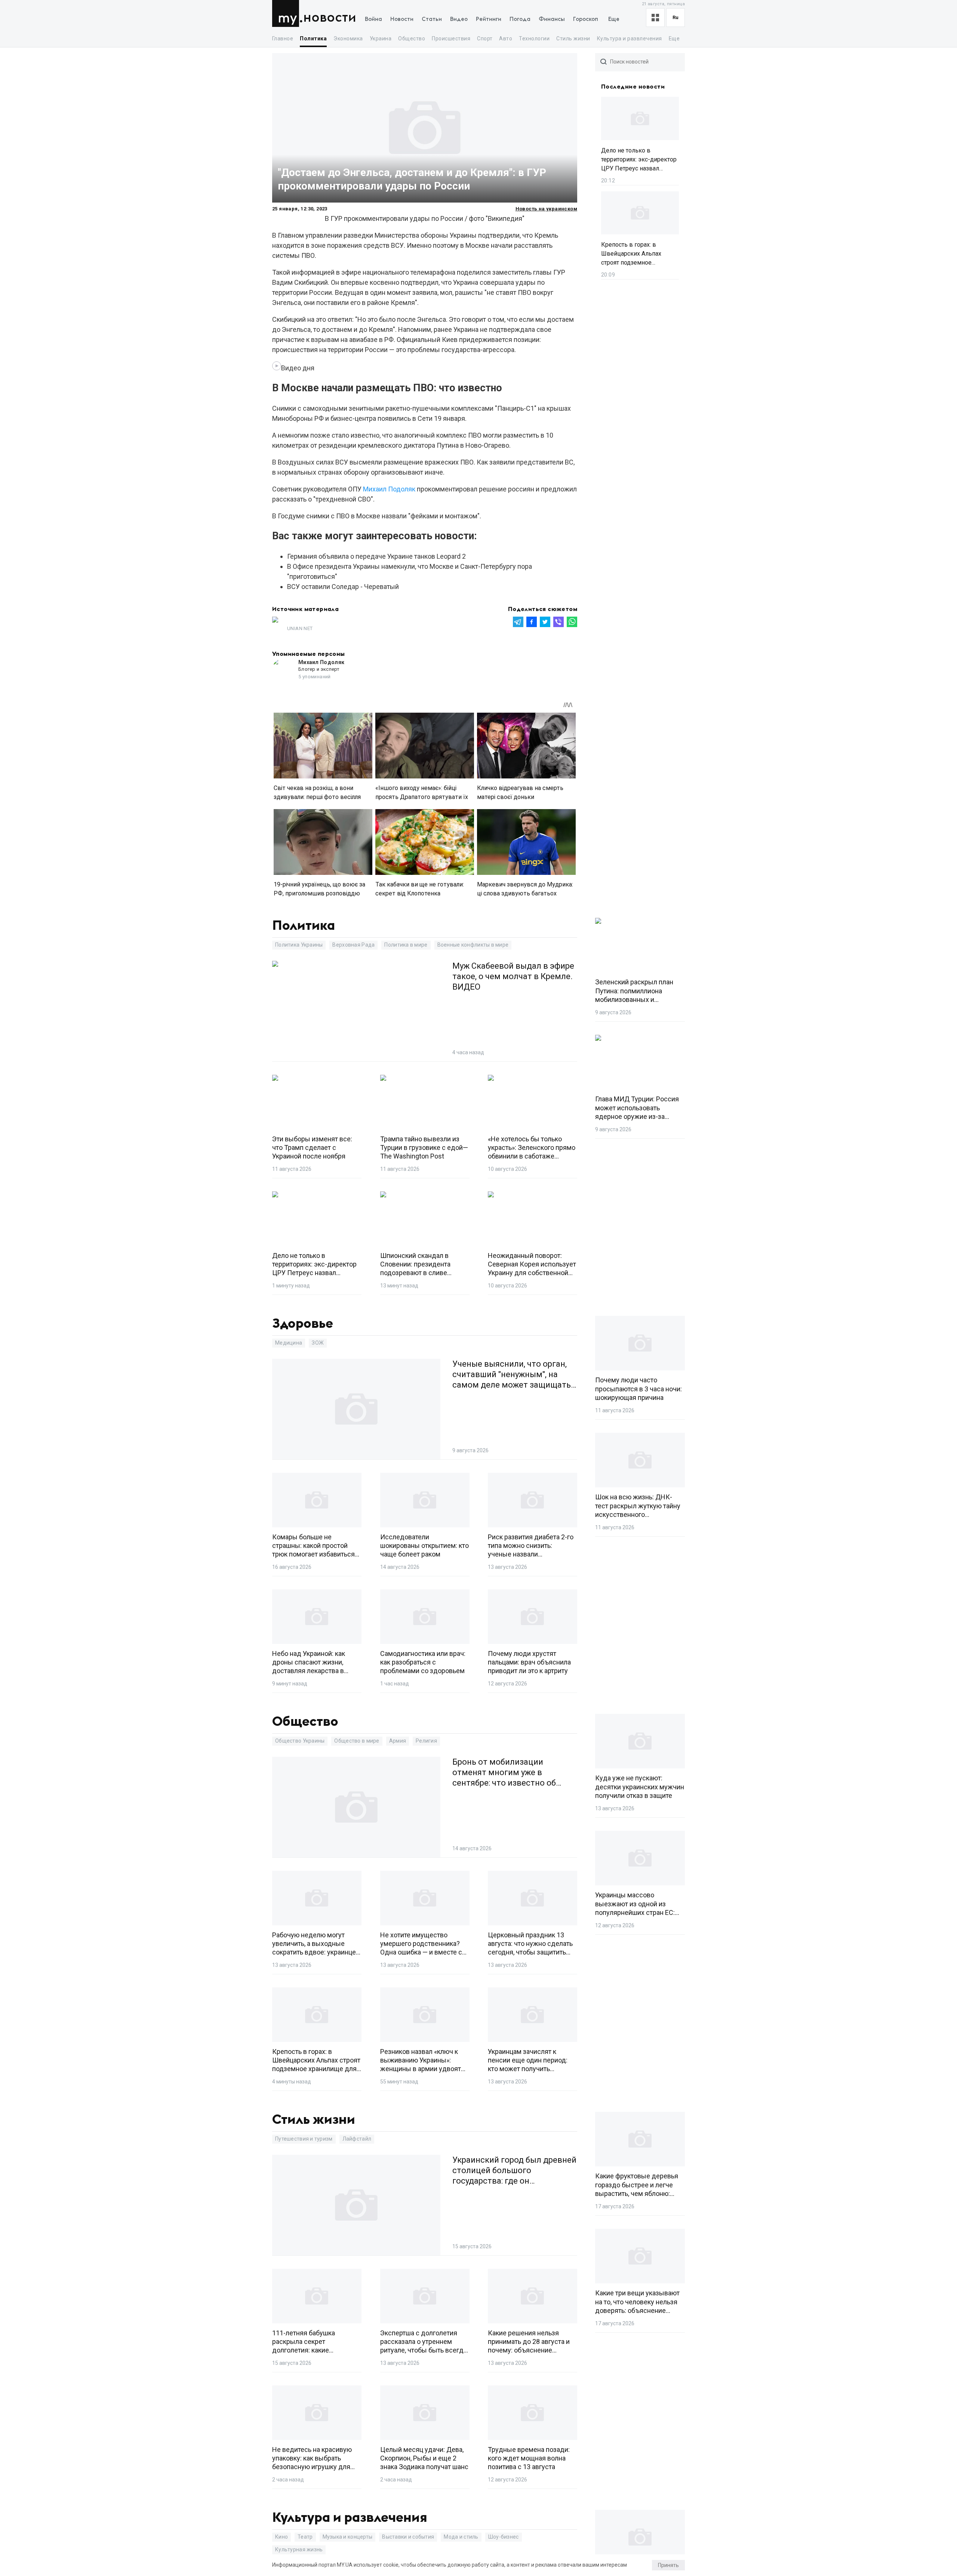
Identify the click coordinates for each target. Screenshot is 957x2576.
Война (373, 19)
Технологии (534, 38)
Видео (459, 19)
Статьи (432, 19)
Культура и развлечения (630, 38)
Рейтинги (489, 19)
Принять (668, 2565)
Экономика (348, 38)
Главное (283, 38)
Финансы (552, 19)
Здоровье (303, 1324)
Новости (330, 18)
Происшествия (451, 38)
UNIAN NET (300, 628)
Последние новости (633, 87)
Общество (412, 38)
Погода (520, 19)
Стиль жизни (573, 38)
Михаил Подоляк (389, 489)
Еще (614, 19)
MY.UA (287, 13)
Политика (313, 38)
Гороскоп (586, 19)
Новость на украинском (546, 209)
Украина (381, 38)
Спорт (485, 38)
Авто (506, 38)
